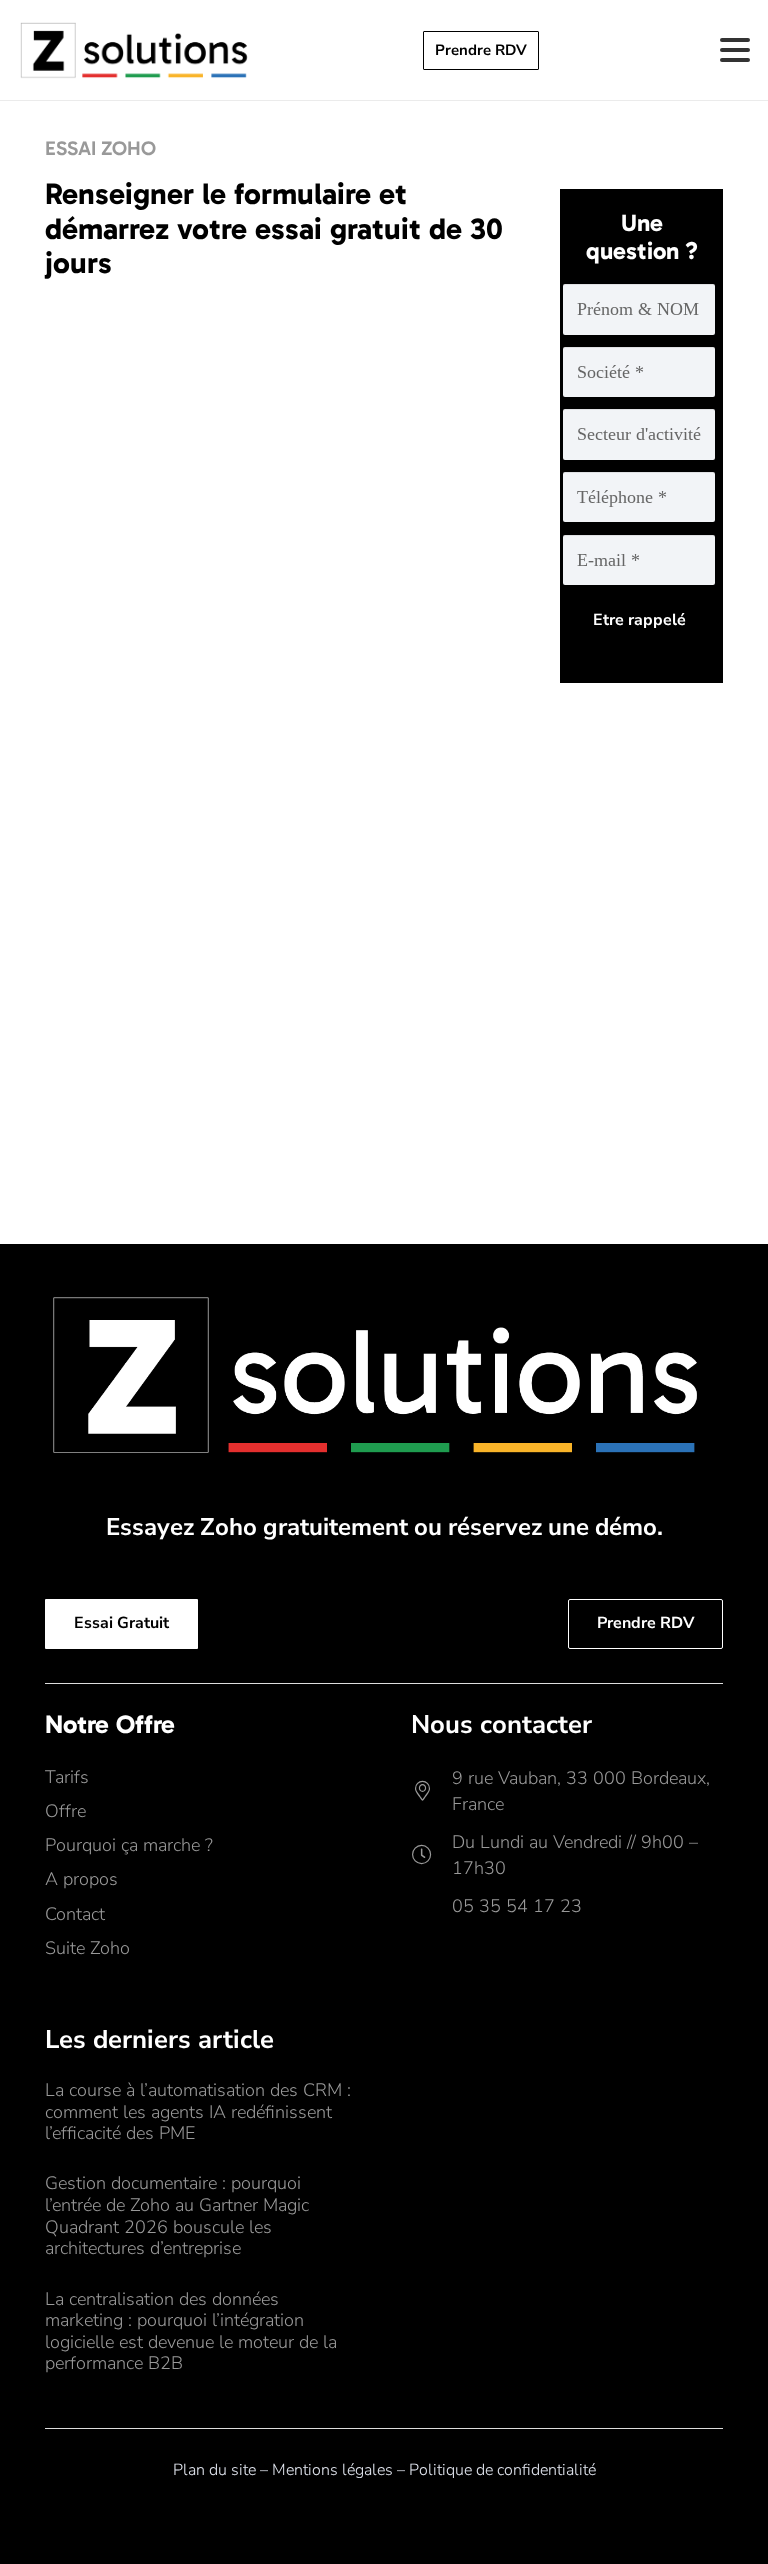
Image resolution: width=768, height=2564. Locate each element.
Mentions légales (332, 2470)
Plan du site (214, 2470)
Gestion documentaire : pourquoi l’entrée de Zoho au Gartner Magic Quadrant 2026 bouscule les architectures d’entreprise (177, 2215)
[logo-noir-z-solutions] (137, 50)
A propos (81, 1879)
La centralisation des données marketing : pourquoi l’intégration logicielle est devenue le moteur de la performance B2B (191, 2331)
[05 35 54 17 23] (431, 1906)
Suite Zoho (87, 1948)
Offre (65, 1811)
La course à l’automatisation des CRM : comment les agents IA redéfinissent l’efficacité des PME (198, 2111)
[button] (735, 50)
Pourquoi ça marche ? (129, 1845)
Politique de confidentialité (502, 2470)
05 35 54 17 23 (517, 1906)
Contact (75, 1914)
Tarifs (67, 1777)
